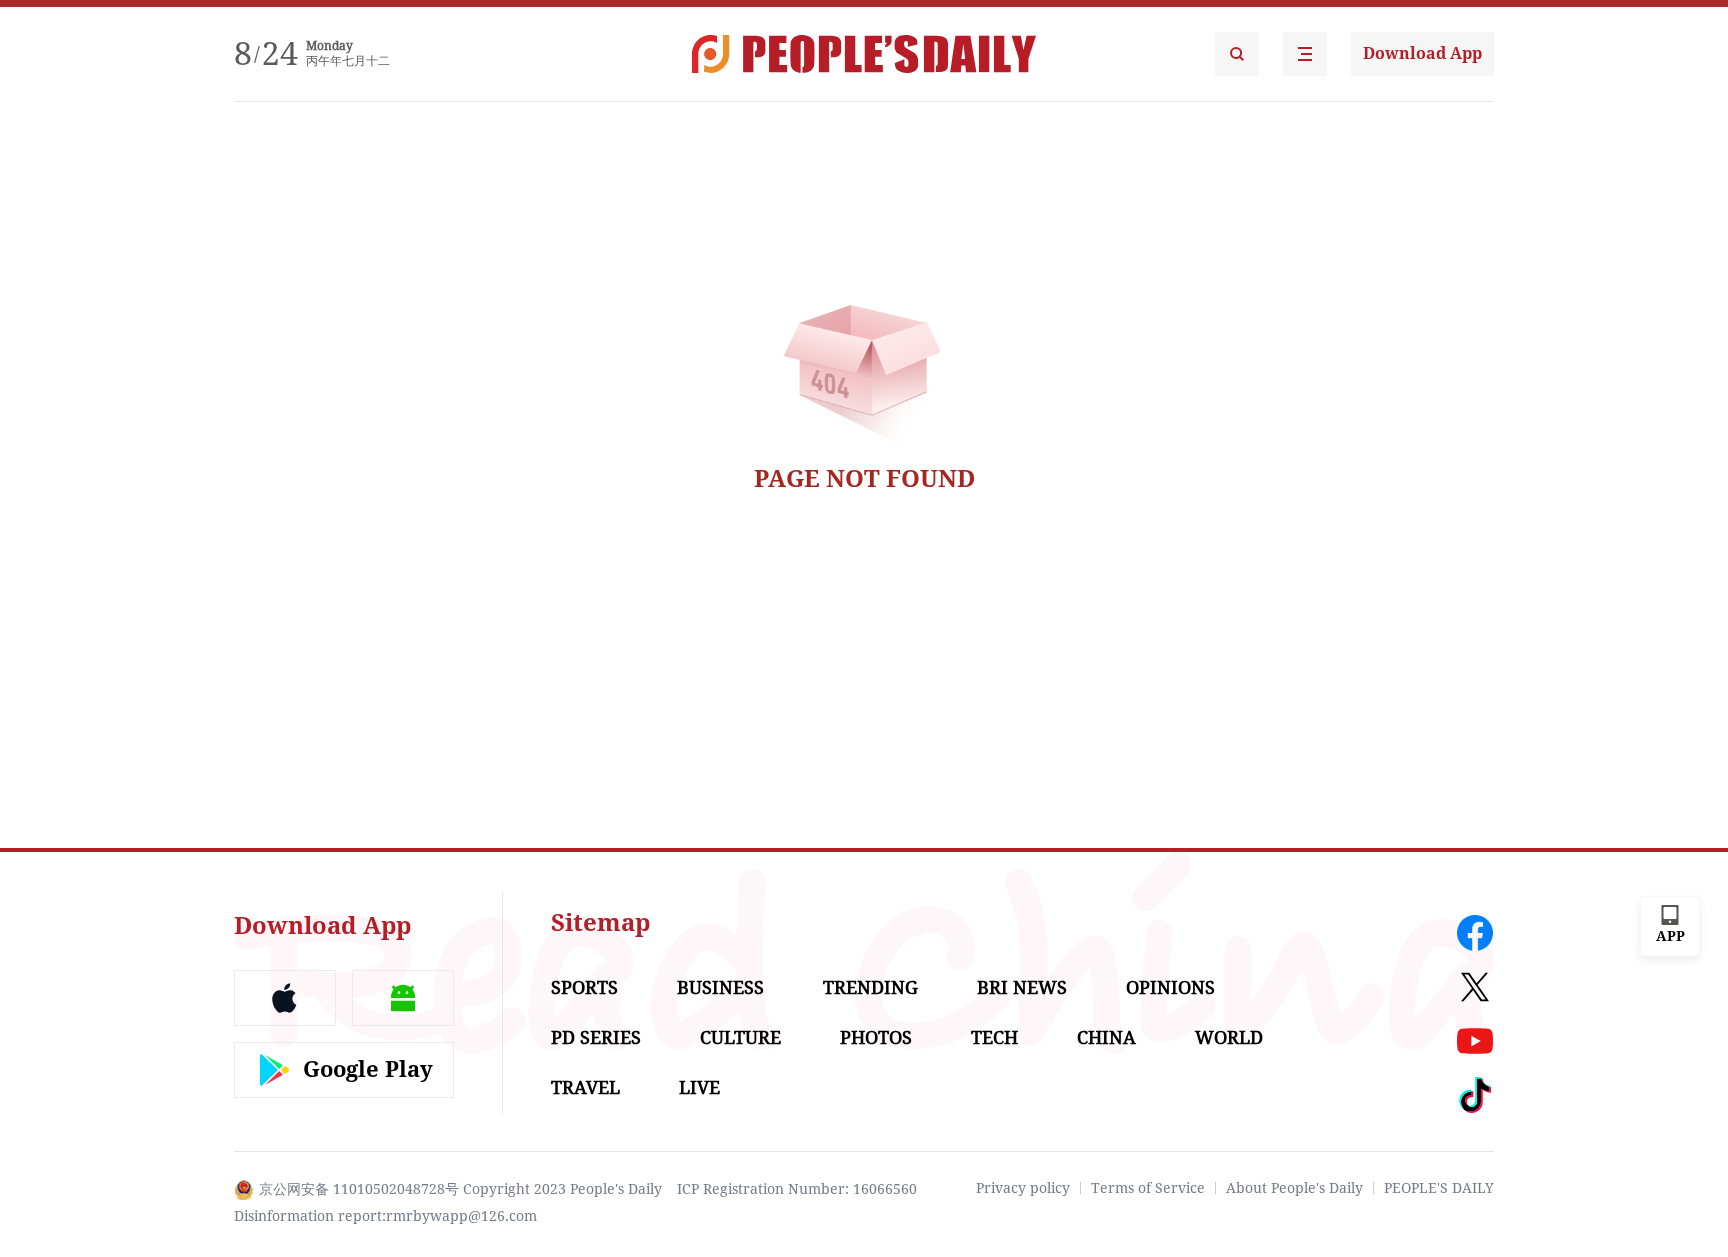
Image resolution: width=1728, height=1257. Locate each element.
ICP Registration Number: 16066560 (797, 1189)
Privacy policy (1023, 1188)
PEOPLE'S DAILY (1439, 1188)
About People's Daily (1294, 1188)
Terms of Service (1148, 1188)
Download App (1422, 53)
